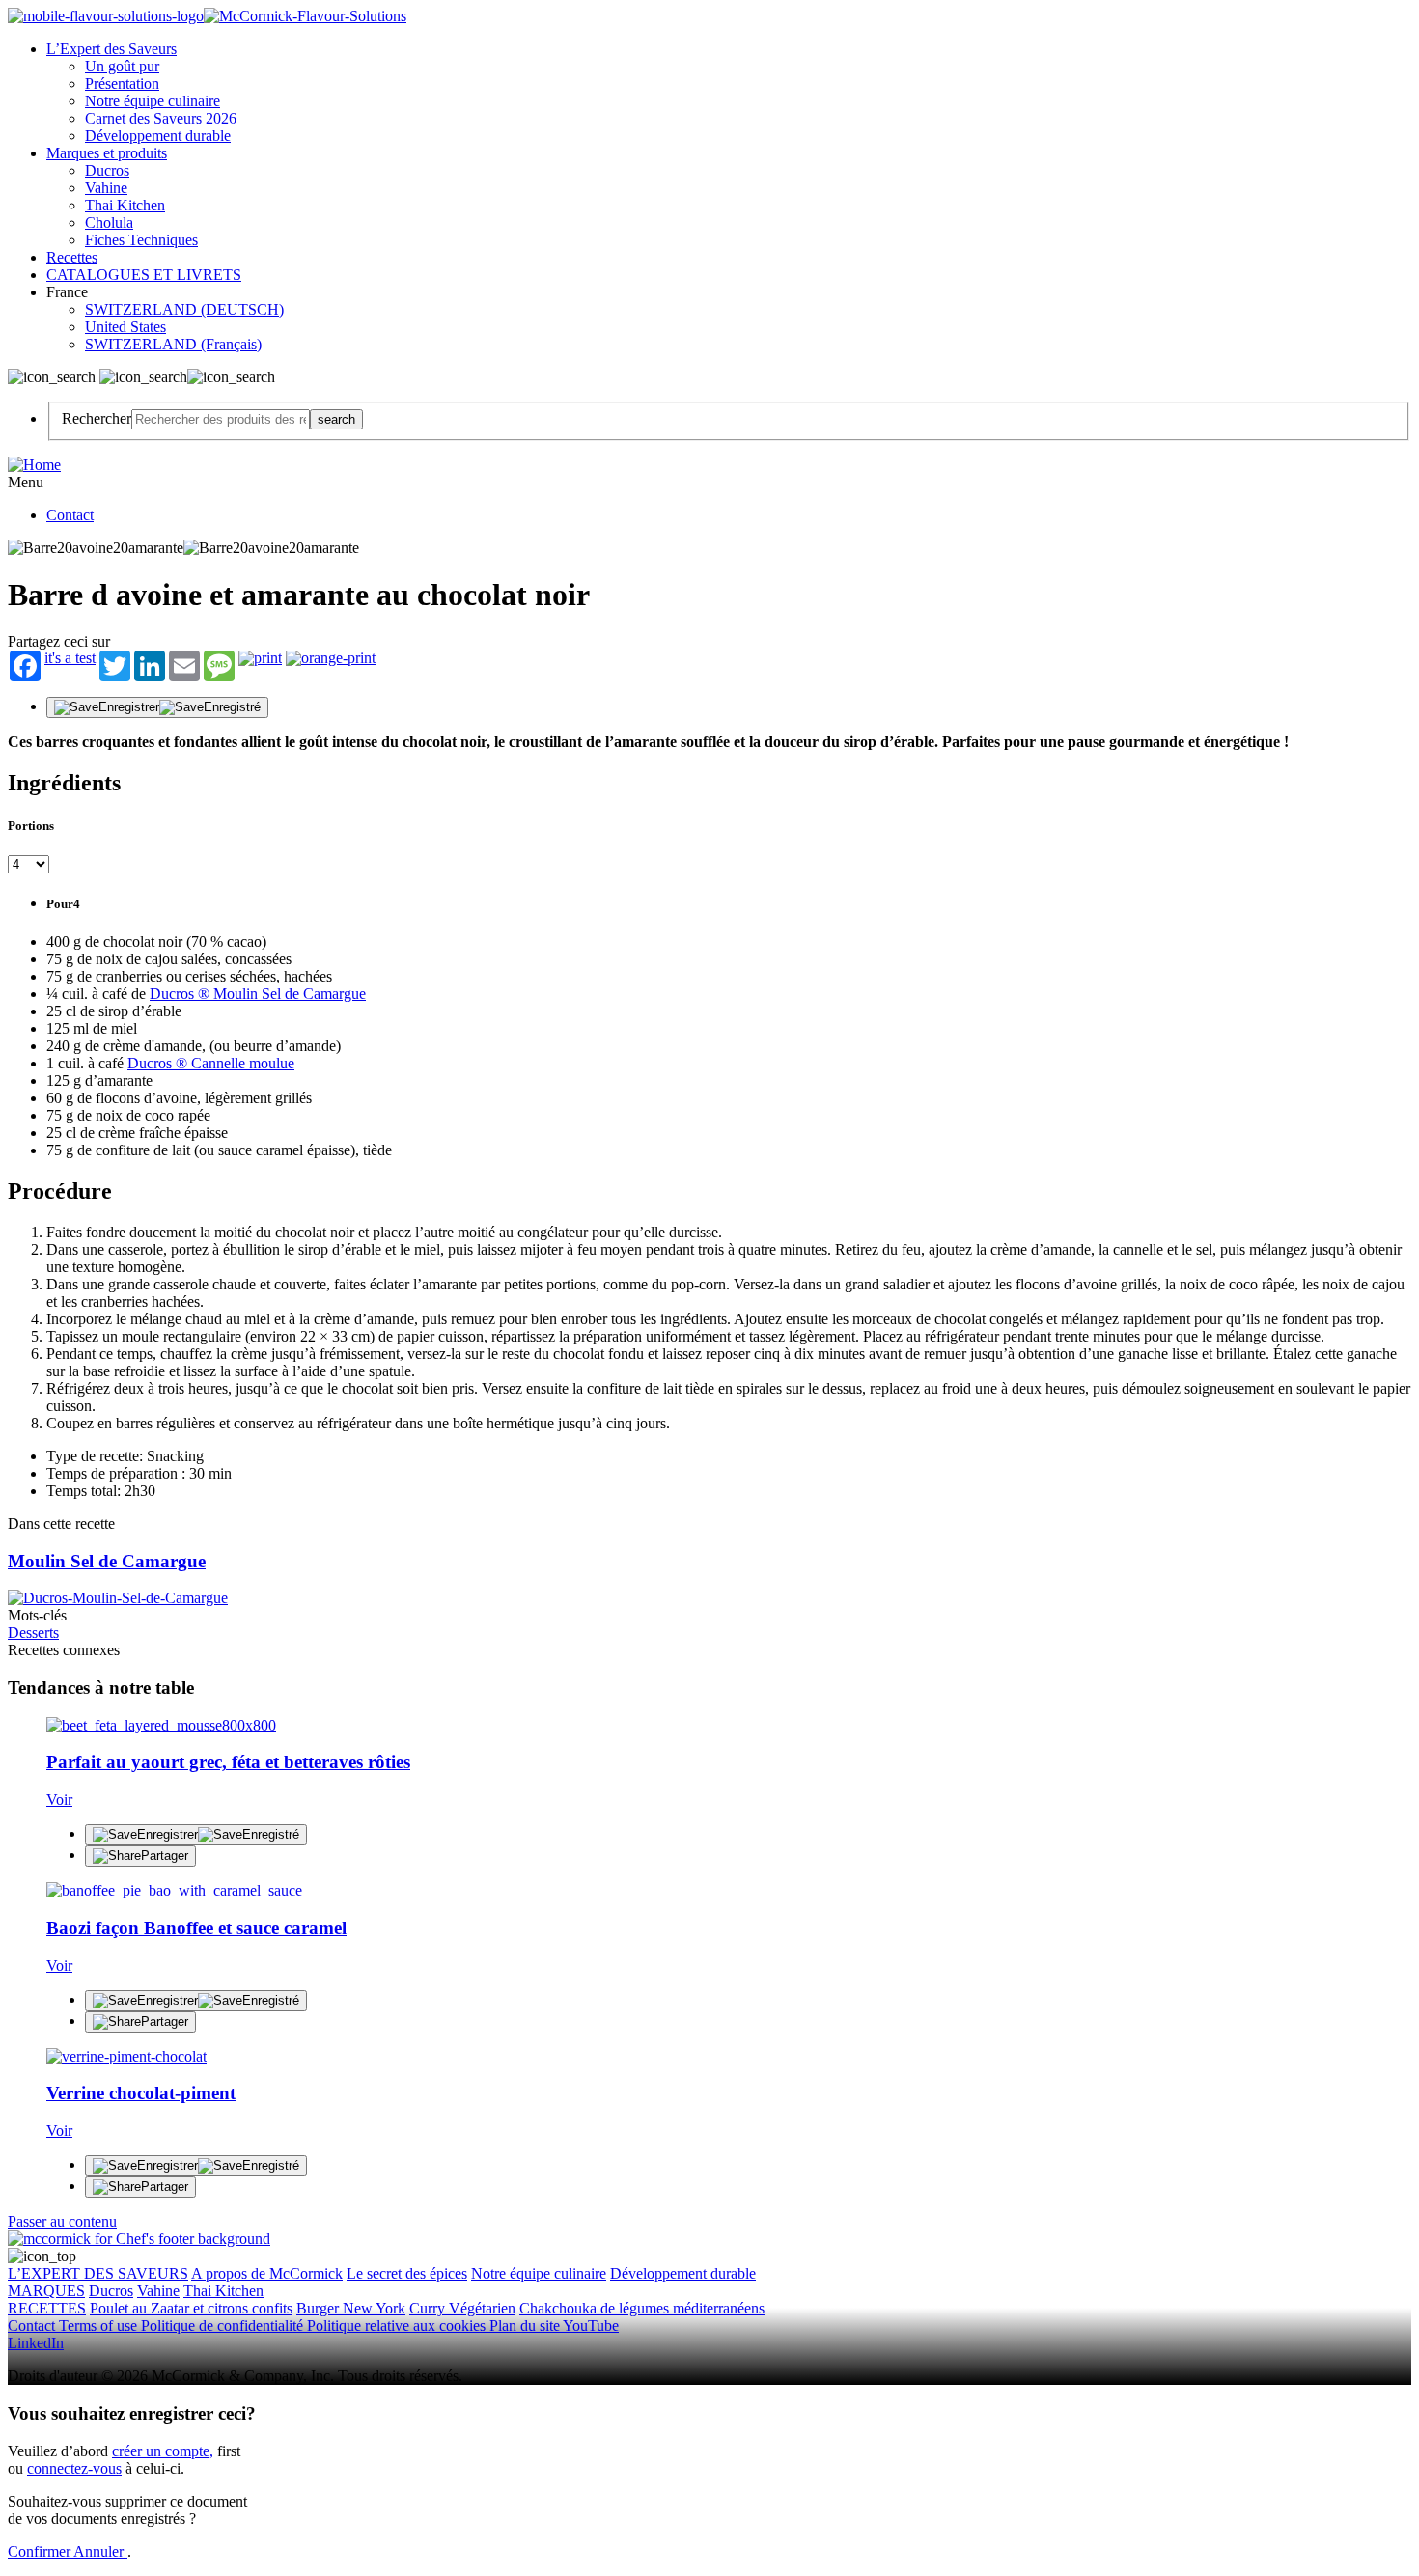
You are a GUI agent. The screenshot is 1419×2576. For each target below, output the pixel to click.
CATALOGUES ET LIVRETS (144, 275)
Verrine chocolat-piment (141, 2093)
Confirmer (41, 2551)
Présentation (122, 83)
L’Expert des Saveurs (111, 49)
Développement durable (158, 136)
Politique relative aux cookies (398, 2326)
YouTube (591, 2326)
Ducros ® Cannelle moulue (211, 1063)
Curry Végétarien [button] (462, 2308)
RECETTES (47, 2308)
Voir (59, 1800)
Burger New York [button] (351, 2308)
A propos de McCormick (267, 2273)
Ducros (107, 170)
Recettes (72, 257)
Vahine (106, 188)
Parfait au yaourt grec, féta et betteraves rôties (228, 1762)
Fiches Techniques (141, 240)
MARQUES (46, 2291)
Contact (70, 515)
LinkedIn (36, 2343)
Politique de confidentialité (224, 2326)
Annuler (100, 2551)
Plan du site (526, 2326)
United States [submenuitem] (125, 327)
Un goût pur (122, 66)
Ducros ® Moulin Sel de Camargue (258, 994)
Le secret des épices (407, 2273)
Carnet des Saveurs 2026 (161, 118)
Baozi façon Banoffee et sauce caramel (196, 1928)
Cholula (109, 222)
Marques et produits (107, 153)
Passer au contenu (62, 2221)
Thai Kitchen (125, 205)
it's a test (70, 658)
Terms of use (100, 2326)
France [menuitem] (69, 292)
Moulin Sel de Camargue (107, 1561)
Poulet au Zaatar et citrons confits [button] (191, 2308)
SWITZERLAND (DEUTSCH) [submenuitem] (184, 309)
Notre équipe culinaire (153, 101)
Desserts (33, 1633)
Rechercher (97, 418)
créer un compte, (163, 2451)
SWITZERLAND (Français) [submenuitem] (173, 344)
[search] (221, 419)
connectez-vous (74, 2468)
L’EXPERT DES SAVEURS (98, 2273)
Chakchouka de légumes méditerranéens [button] (642, 2308)
